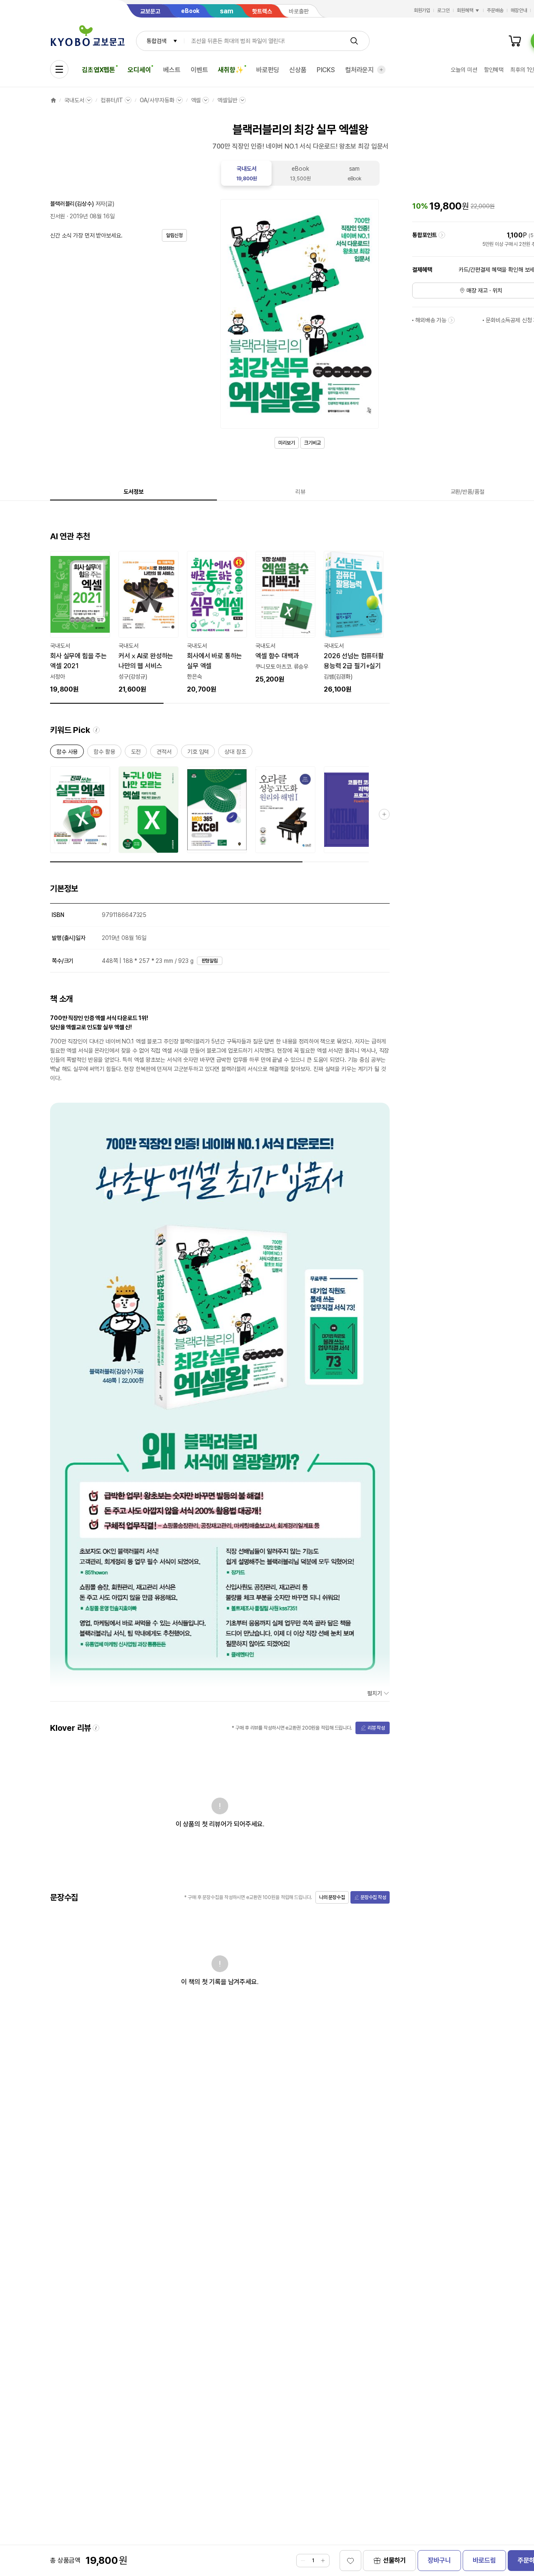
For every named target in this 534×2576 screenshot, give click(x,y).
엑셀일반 (227, 100)
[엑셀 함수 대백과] (285, 618)
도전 (136, 753)
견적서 (164, 753)
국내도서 (74, 100)
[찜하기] (350, 2561)
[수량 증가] (323, 2561)
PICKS (326, 70)
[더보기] (381, 70)
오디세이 (139, 70)
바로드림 (484, 2560)
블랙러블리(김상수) (72, 204)
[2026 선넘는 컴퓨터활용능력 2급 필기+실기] (354, 623)
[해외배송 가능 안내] (451, 320)
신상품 (298, 70)
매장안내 (519, 10)
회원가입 (422, 10)
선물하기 (394, 2560)
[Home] (53, 100)
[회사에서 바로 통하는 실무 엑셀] (217, 623)
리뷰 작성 (376, 1728)
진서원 (58, 216)
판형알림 (210, 961)
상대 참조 (235, 753)
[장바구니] (515, 41)
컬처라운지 (359, 70)
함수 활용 (104, 753)
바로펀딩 (268, 70)
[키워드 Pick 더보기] (384, 814)
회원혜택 (465, 10)
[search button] (354, 41)
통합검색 (156, 41)
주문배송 (495, 10)
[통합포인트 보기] (442, 235)
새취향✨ (230, 70)
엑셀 (196, 100)
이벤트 (199, 70)
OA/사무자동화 (157, 100)
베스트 (172, 70)
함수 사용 (67, 753)
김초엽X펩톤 (98, 70)
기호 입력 (198, 753)
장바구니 (439, 2560)
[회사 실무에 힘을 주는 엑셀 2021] (80, 623)
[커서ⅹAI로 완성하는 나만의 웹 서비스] (149, 623)
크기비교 (312, 443)
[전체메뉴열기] (59, 69)
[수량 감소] (303, 2561)
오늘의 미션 (464, 70)
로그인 (443, 10)
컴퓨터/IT (112, 100)
